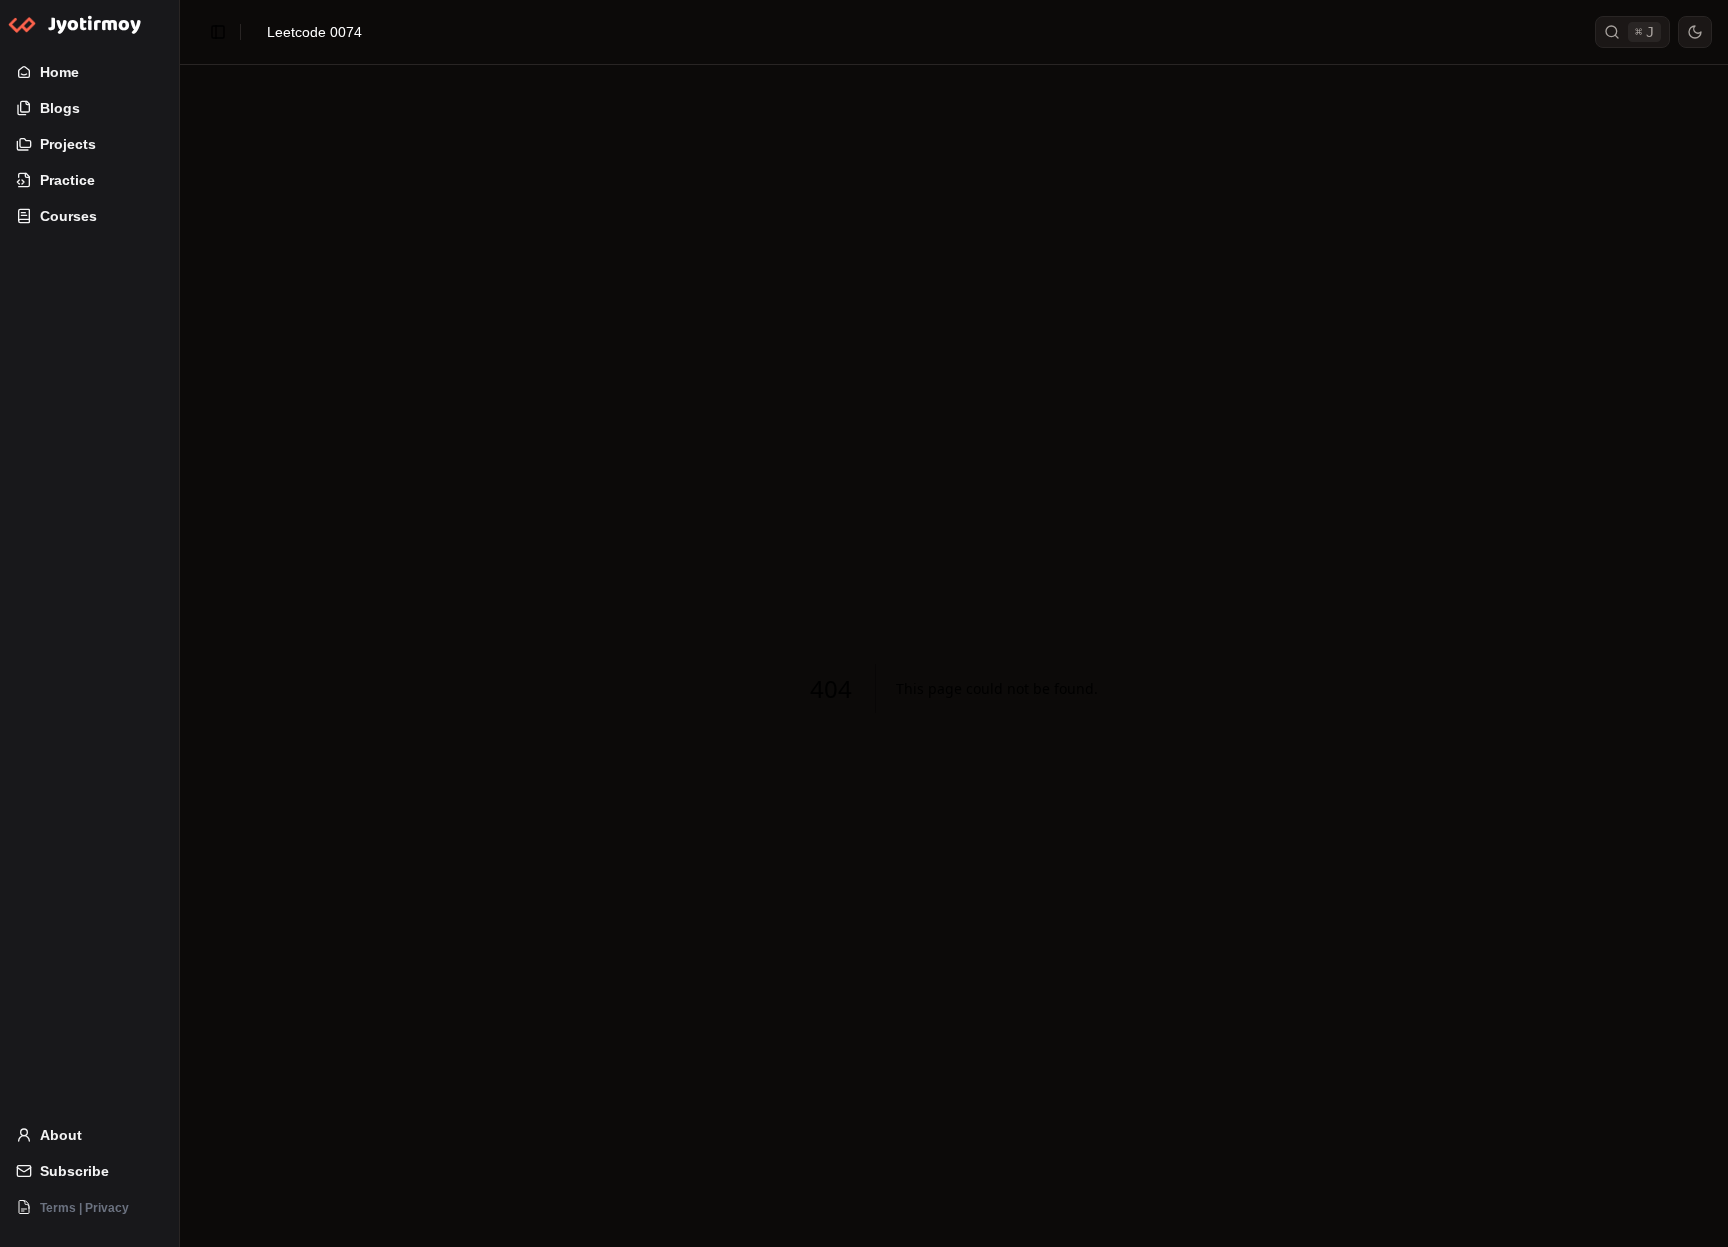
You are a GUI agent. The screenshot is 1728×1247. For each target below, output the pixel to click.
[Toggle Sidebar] (179, 623)
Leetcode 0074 (314, 32)
